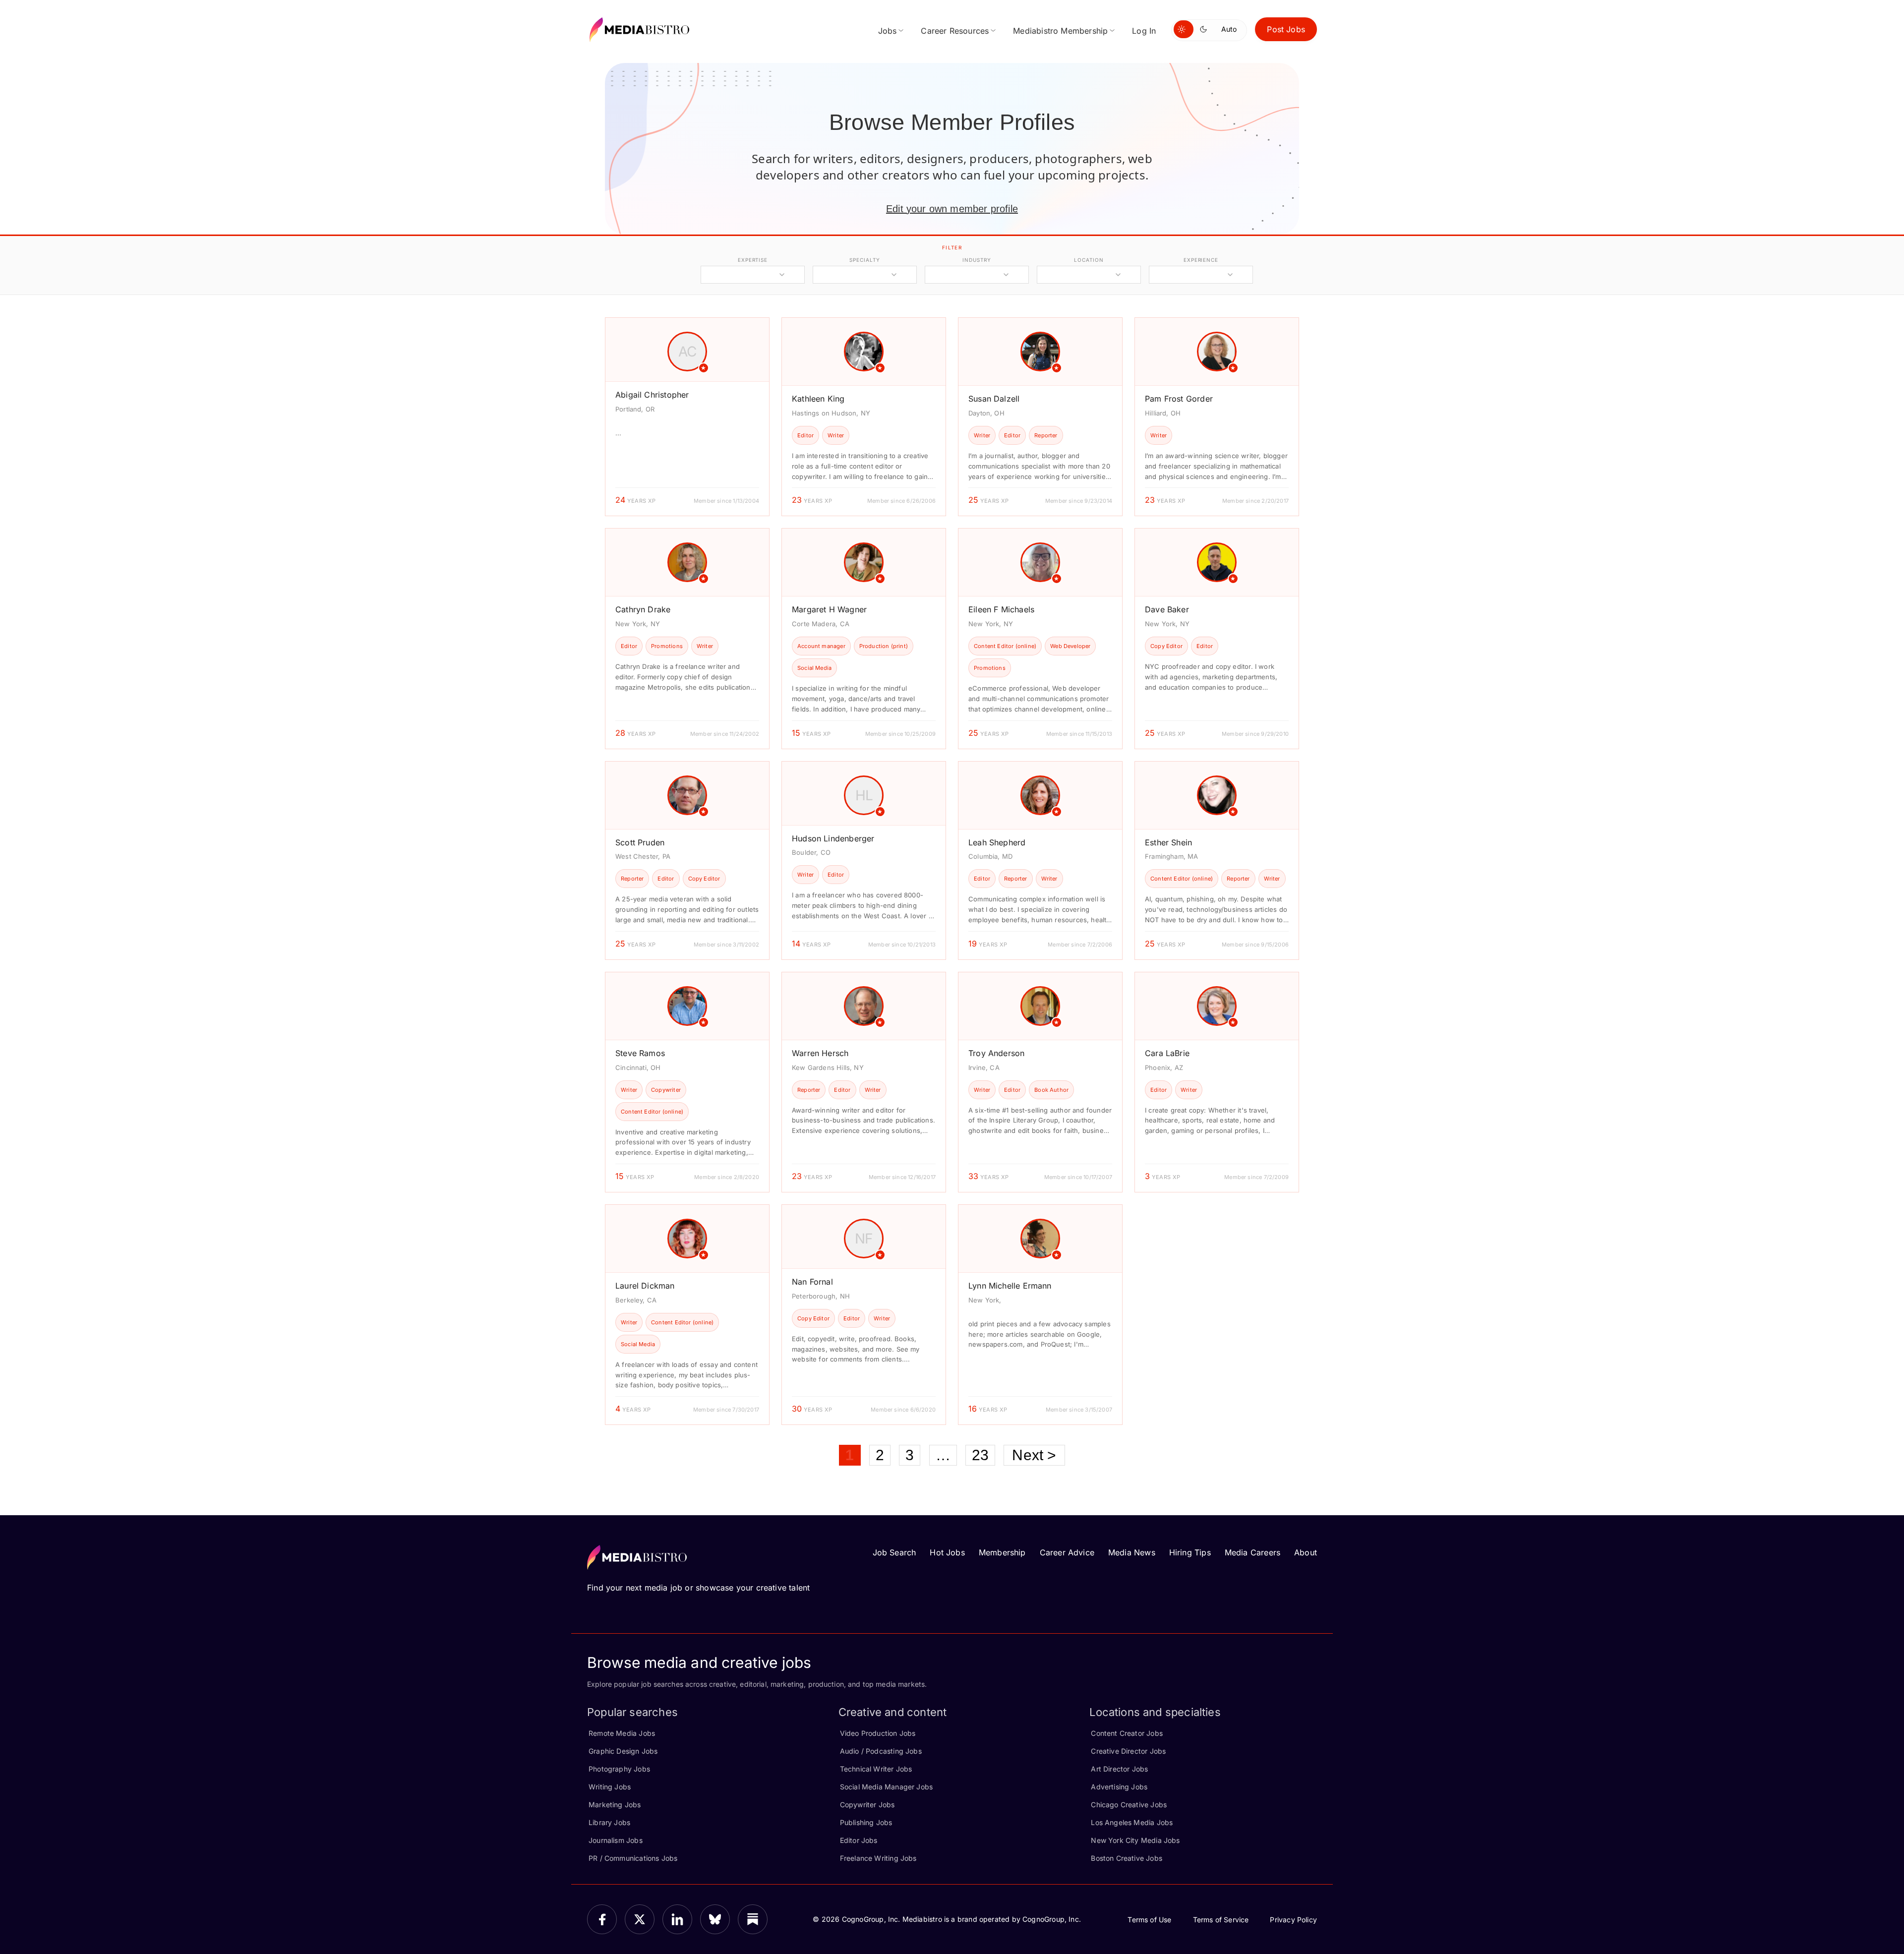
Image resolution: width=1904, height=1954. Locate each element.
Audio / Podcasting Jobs (881, 1751)
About (1306, 1552)
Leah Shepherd (997, 842)
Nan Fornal (812, 1282)
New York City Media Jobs (1135, 1840)
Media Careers (1252, 1552)
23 (980, 1455)
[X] (640, 1919)
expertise (753, 260)
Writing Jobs (610, 1787)
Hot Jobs (947, 1552)
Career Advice (1067, 1552)
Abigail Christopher (652, 395)
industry (977, 260)
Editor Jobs (859, 1840)
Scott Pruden (640, 842)
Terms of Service (1221, 1920)
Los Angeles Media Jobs (1132, 1822)
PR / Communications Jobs (633, 1858)
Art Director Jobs (1119, 1769)
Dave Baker (1167, 609)
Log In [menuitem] (1144, 31)
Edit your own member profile (952, 209)
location (1089, 260)
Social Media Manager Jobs (887, 1787)
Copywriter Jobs (867, 1805)
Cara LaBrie (1167, 1053)
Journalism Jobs (616, 1840)
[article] (687, 417)
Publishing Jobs (866, 1822)
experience (1201, 260)
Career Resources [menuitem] (955, 31)
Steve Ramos (640, 1053)
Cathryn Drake (643, 609)
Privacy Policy (1293, 1920)
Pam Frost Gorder (1179, 399)
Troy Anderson (996, 1053)
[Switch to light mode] (1184, 29)
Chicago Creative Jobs (1129, 1805)
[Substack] (753, 1919)
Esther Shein (1168, 842)
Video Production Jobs (878, 1733)
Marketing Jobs (615, 1805)
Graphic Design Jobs (623, 1751)
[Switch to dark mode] (1205, 29)
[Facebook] (602, 1919)
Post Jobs (1286, 29)
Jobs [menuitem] (888, 31)
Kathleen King (818, 399)
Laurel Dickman (645, 1286)
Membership (1002, 1552)
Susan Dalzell (994, 399)
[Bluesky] (715, 1919)
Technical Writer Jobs (876, 1769)
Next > (1034, 1455)
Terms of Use (1149, 1920)
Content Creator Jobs (1127, 1733)
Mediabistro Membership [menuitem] (1060, 31)
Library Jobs (609, 1822)
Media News (1132, 1552)
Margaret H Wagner (829, 609)
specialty (864, 260)
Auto (1229, 29)
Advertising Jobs (1119, 1787)
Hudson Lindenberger (833, 838)
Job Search (894, 1552)
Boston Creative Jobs (1127, 1858)
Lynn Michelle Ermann (1010, 1286)
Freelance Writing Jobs (878, 1858)
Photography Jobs (619, 1769)
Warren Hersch (820, 1053)
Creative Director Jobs (1128, 1751)
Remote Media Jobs (622, 1733)
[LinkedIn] (677, 1919)
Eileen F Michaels (1001, 609)
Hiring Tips (1190, 1552)
